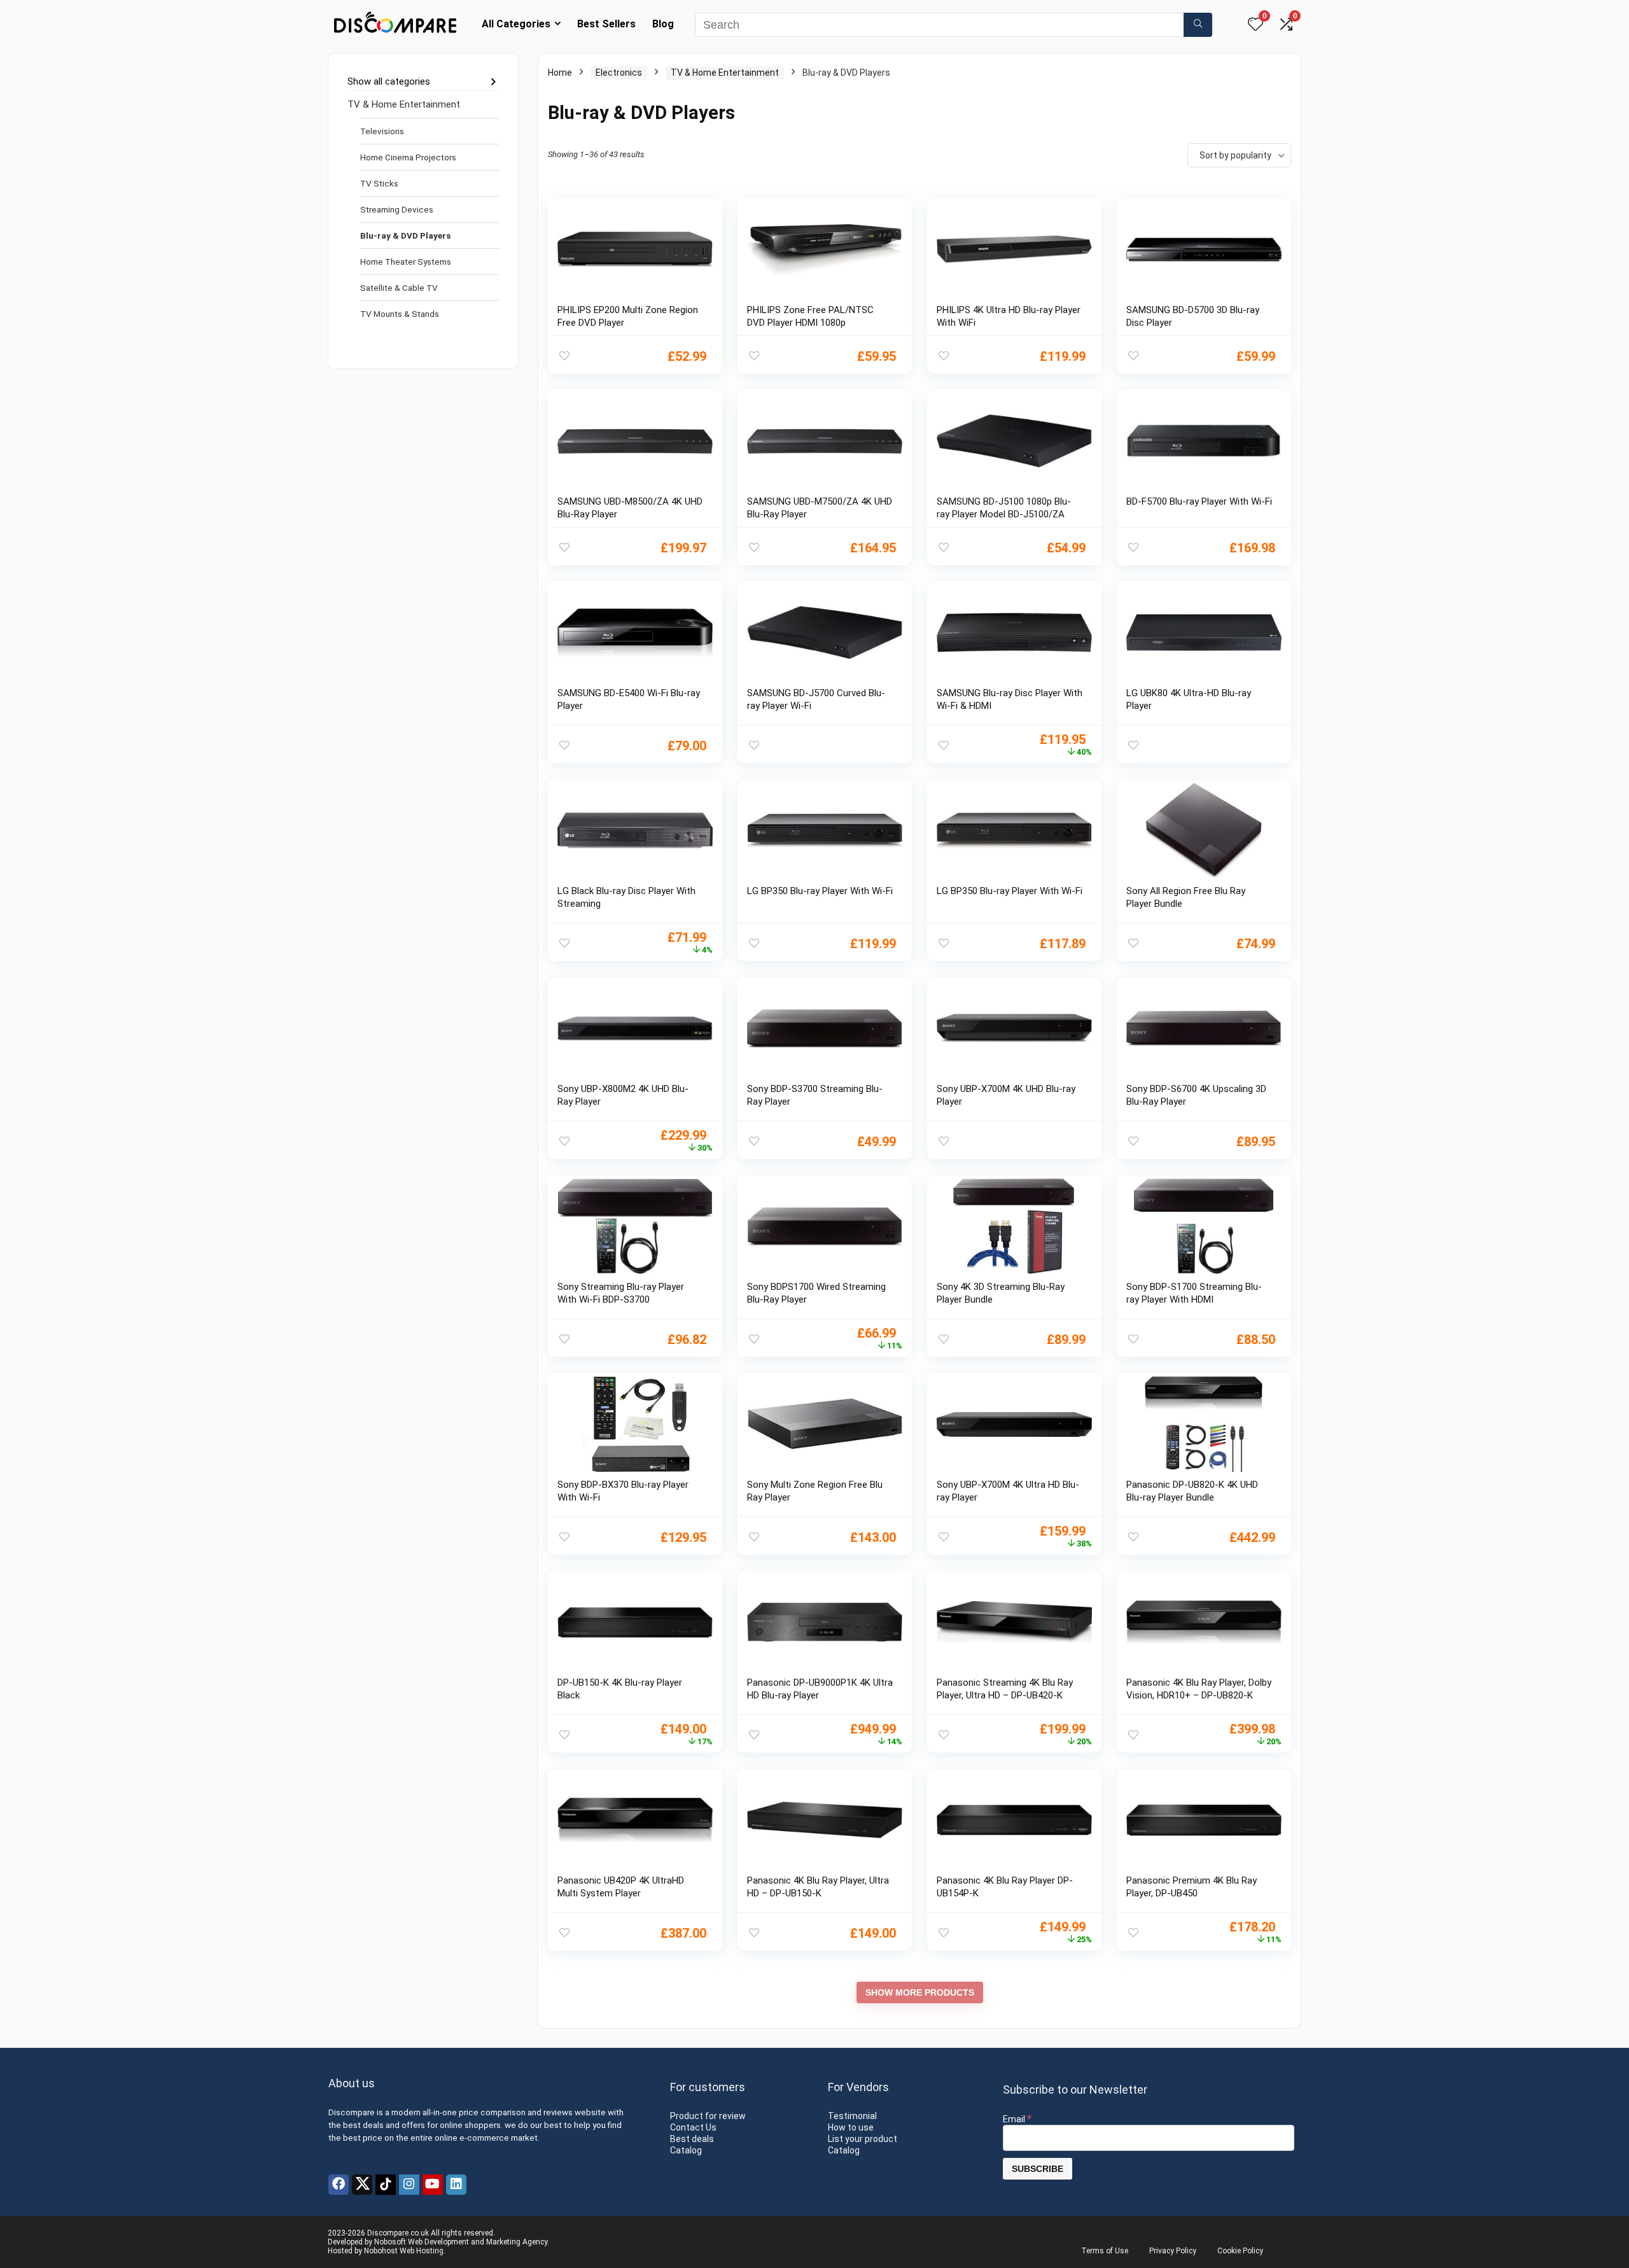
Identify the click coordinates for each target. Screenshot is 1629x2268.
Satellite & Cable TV (399, 288)
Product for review (708, 2116)
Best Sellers (606, 24)
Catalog (686, 2150)
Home (560, 73)
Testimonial (852, 2116)
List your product (863, 2139)
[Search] (1198, 25)
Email (1017, 2119)
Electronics (619, 73)
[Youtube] (433, 2185)
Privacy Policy (1173, 2251)
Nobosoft (390, 2242)
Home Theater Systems (406, 262)
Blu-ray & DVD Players (405, 235)
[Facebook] (339, 2185)
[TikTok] (386, 2185)
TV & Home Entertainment (404, 104)
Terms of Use (1105, 2251)
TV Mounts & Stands (400, 314)
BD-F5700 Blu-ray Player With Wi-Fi (1199, 501)
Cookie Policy (1240, 2251)
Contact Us (693, 2127)
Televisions (382, 131)
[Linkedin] (456, 2185)
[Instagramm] (409, 2185)
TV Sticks (379, 183)
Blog (663, 24)
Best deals (692, 2139)
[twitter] (362, 2185)
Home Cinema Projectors (408, 157)
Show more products (920, 1992)
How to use (851, 2127)
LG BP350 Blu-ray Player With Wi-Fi (820, 891)
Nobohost (381, 2251)
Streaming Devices (397, 209)
